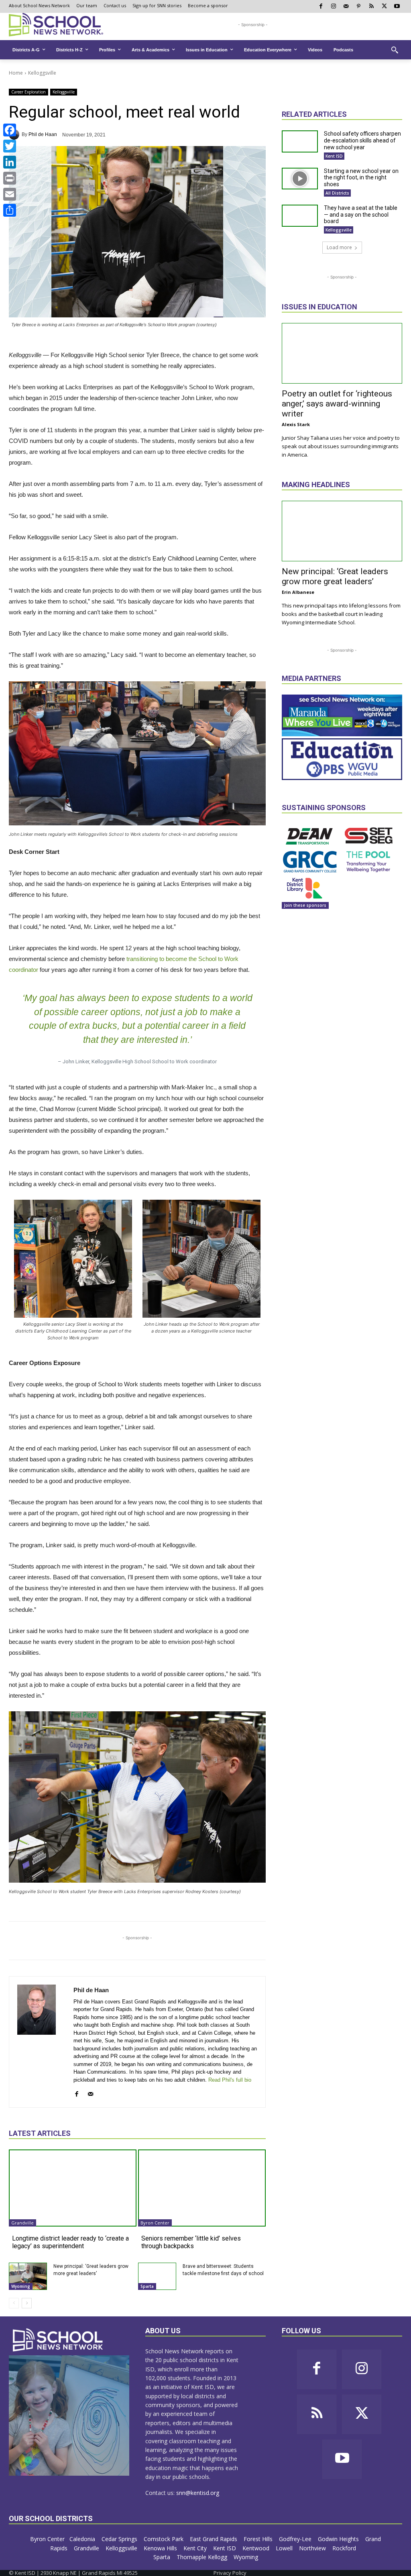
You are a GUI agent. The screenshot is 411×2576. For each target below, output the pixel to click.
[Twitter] (10, 146)
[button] (395, 50)
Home (16, 73)
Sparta (147, 2286)
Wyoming (21, 2286)
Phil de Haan (43, 134)
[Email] (10, 194)
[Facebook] (10, 130)
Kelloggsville (42, 73)
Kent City (196, 2548)
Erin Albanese (298, 592)
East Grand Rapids (214, 2539)
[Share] (10, 210)
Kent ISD (334, 156)
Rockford (345, 2548)
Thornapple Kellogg (203, 2557)
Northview (313, 2548)
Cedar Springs (120, 2539)
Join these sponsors (305, 905)
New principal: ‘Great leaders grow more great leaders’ (335, 576)
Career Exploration (28, 92)
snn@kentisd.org (198, 2493)
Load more (339, 247)
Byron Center (155, 2223)
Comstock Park (164, 2539)
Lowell (285, 2548)
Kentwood (257, 2548)
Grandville (22, 2223)
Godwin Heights (339, 2539)
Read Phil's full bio (230, 2080)
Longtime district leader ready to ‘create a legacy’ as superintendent (70, 2242)
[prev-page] (14, 2303)
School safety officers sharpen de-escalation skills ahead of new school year (362, 140)
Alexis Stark (296, 424)
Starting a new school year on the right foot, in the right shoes (361, 178)
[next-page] (27, 2303)
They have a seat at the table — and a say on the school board (361, 215)
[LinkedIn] (10, 162)
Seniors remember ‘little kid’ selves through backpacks (191, 2242)
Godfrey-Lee (296, 2539)
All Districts (337, 193)
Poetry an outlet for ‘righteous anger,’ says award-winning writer (337, 404)
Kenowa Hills (161, 2548)
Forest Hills (259, 2539)
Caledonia (83, 2539)
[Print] (10, 178)
